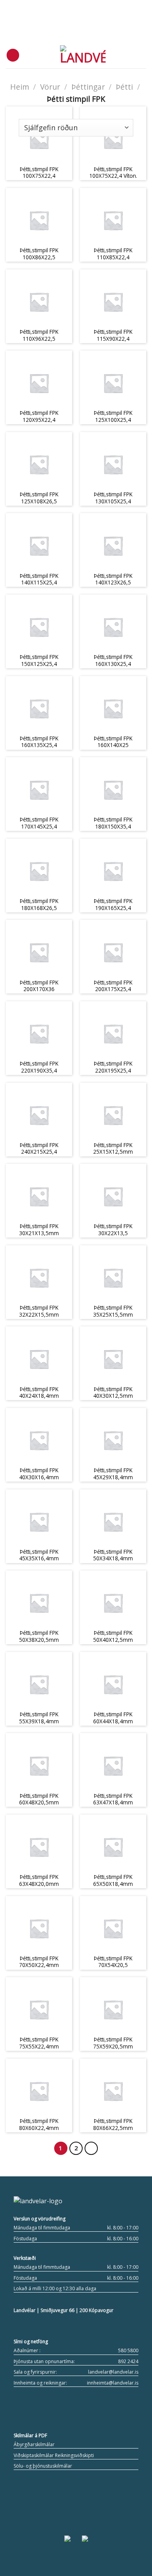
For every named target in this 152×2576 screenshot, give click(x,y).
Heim (20, 87)
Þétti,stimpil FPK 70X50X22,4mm (39, 1962)
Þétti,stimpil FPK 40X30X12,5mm (113, 1392)
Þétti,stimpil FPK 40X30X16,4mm (39, 1474)
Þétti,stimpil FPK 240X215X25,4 (39, 1148)
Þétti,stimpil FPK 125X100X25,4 (113, 416)
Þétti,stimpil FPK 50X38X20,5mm (39, 1636)
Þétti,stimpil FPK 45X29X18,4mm (113, 1474)
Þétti (124, 87)
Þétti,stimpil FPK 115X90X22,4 (113, 335)
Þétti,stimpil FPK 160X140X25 (113, 742)
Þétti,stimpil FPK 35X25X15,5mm (113, 1311)
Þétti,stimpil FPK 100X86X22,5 (39, 254)
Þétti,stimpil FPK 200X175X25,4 (113, 986)
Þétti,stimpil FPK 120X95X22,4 (39, 416)
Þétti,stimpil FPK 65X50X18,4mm (113, 1880)
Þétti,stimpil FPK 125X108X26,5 (39, 498)
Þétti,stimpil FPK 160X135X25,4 (39, 742)
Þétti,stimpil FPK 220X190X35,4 (39, 1067)
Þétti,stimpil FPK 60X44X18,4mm (113, 1718)
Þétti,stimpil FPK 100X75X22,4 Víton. (113, 173)
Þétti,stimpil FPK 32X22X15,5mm (39, 1311)
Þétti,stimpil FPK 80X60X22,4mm (39, 2124)
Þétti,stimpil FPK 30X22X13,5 (113, 1230)
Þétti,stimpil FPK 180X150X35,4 (113, 823)
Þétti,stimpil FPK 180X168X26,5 (39, 904)
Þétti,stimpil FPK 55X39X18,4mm (39, 1718)
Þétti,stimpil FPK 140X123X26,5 (113, 579)
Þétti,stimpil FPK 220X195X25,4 (113, 1067)
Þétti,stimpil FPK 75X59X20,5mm (113, 2043)
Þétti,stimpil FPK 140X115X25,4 (39, 579)
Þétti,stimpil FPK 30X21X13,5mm (39, 1230)
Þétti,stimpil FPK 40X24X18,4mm (39, 1392)
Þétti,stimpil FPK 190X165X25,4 (113, 904)
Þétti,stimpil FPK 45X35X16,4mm (39, 1555)
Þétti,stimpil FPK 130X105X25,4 (113, 498)
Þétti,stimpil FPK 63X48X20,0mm (39, 1880)
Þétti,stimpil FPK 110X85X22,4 (113, 254)
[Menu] (13, 55)
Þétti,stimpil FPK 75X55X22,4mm (39, 2043)
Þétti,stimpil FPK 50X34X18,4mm (113, 1555)
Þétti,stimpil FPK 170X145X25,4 (39, 823)
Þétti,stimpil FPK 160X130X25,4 (113, 660)
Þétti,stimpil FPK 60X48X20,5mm (39, 1799)
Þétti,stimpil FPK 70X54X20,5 (113, 1962)
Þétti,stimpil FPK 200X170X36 (39, 986)
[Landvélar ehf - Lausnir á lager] (83, 55)
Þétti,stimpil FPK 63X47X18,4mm (113, 1799)
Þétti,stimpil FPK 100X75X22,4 (39, 173)
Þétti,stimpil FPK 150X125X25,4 (39, 660)
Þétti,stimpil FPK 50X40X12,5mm (113, 1636)
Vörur (50, 87)
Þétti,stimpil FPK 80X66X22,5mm (113, 2124)
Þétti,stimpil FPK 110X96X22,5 (39, 335)
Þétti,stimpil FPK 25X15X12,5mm (113, 1148)
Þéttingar (88, 87)
